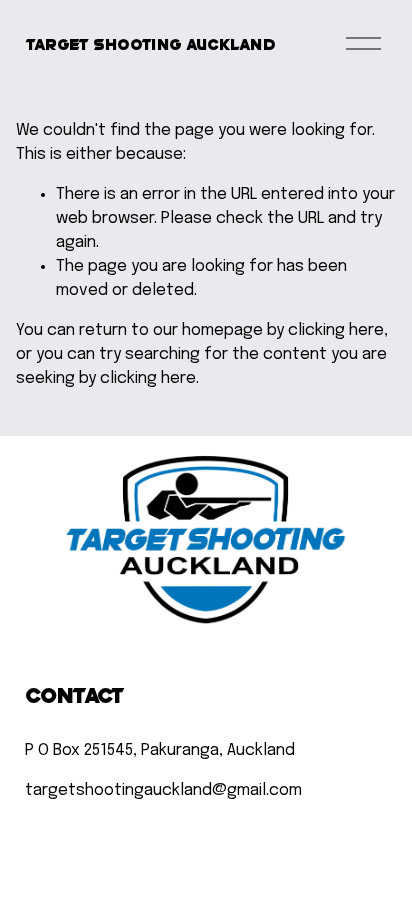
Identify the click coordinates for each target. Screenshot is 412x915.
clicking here (336, 330)
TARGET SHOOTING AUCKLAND (150, 43)
